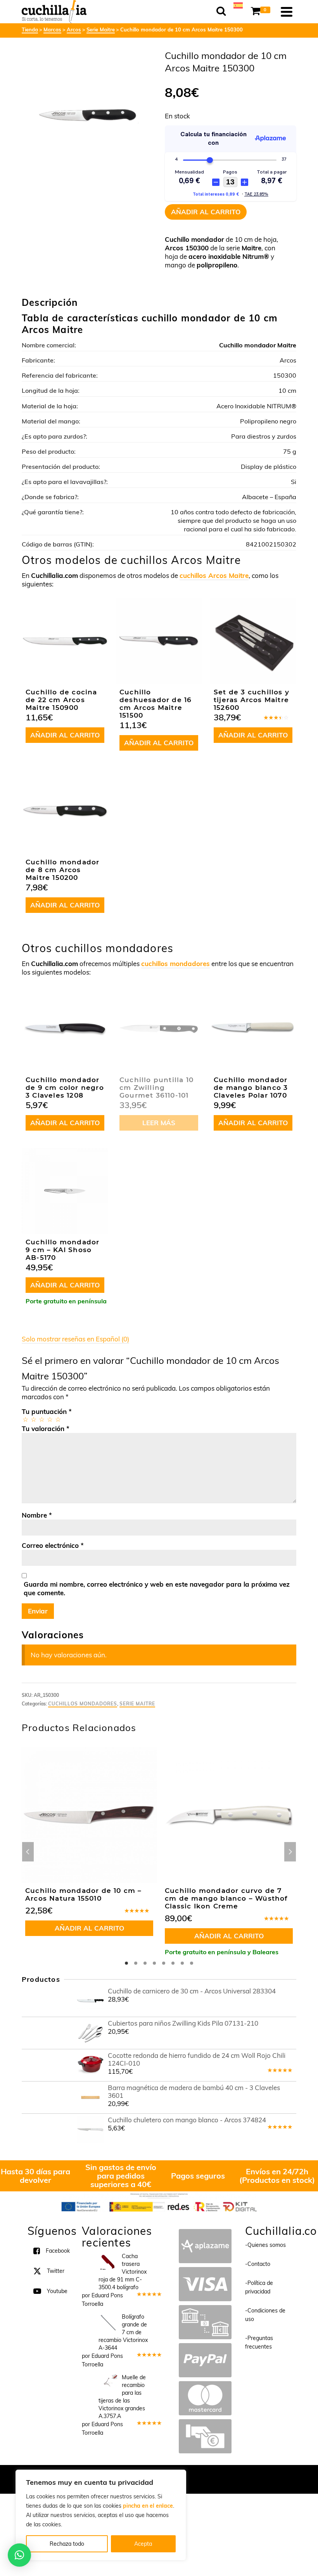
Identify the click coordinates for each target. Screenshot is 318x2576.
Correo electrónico (53, 1545)
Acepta (143, 2544)
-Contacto (258, 2264)
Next (290, 1852)
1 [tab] (126, 1963)
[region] (101, 2515)
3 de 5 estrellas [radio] (41, 1419)
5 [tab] (164, 1963)
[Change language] (238, 5)
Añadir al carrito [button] (65, 735)
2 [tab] (136, 1963)
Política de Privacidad (210, 2475)
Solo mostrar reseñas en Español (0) (75, 1339)
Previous (28, 1852)
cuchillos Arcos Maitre (214, 575)
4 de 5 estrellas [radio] (49, 1419)
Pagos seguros (198, 2176)
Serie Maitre (137, 1704)
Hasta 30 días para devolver (35, 2176)
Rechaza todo (67, 2544)
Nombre (37, 1515)
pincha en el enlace (148, 2506)
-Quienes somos (265, 2245)
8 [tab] (192, 1963)
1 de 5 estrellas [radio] (25, 1419)
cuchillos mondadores (175, 964)
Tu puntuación (47, 1411)
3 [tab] (145, 1963)
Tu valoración (46, 1429)
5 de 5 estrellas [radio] (58, 1419)
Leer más (159, 1123)
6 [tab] (173, 1963)
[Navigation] (287, 12)
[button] (19, 2555)
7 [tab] (182, 1963)
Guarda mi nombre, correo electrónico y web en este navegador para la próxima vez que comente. (157, 1588)
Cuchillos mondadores (83, 1704)
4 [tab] (154, 1963)
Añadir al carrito (206, 212)
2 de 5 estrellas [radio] (33, 1419)
